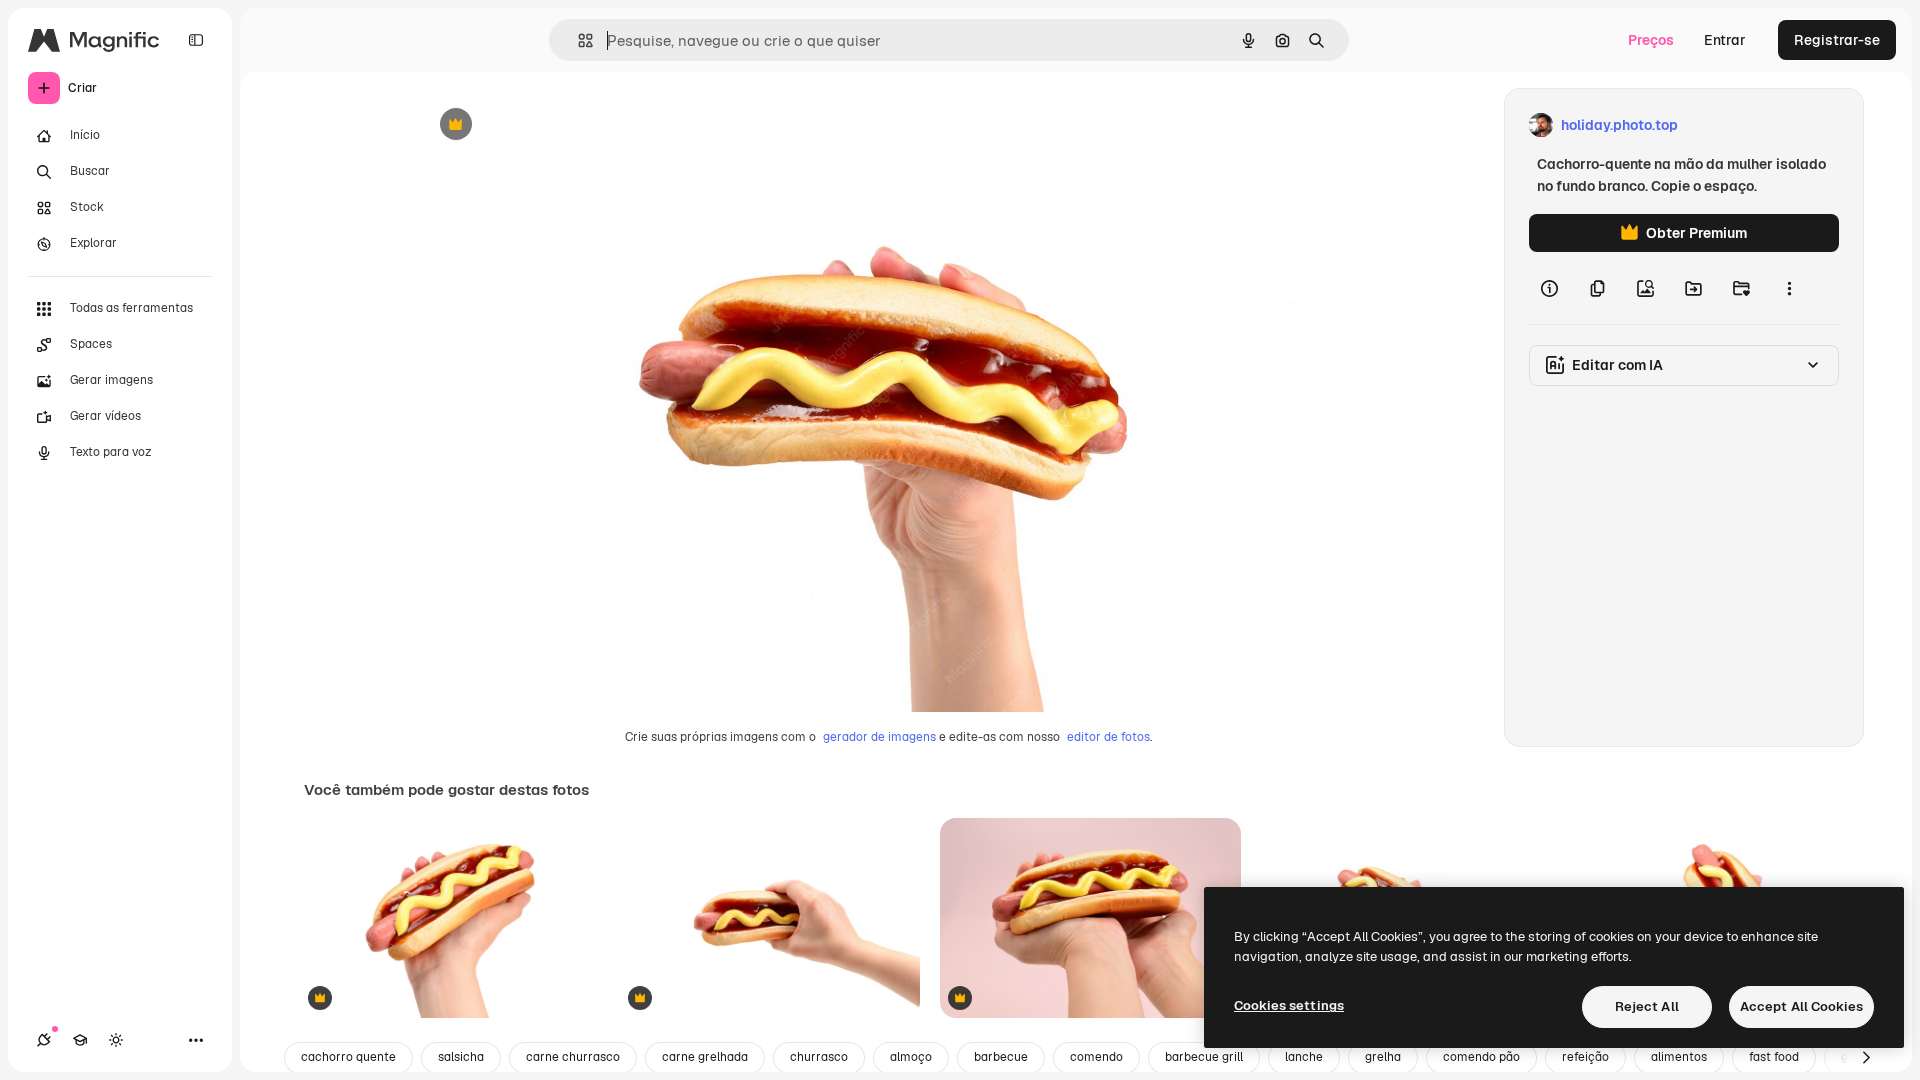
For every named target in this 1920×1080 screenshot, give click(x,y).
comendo (1096, 1057)
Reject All (1647, 1006)
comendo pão (1481, 1057)
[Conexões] (44, 1040)
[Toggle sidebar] (196, 40)
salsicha (461, 1057)
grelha (1383, 1057)
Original (548, 125)
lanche (1304, 1057)
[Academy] (80, 1040)
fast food (1774, 1057)
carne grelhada (705, 1057)
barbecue (1001, 1057)
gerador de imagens (879, 737)
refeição (1585, 1057)
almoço (911, 1057)
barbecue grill (1204, 1057)
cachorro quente (348, 1057)
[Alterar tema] (116, 1040)
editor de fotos (1108, 737)
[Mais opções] (1789, 288)
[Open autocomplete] (577, 40)
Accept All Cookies (1801, 1006)
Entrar (1725, 40)
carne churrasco (573, 1057)
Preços (1651, 40)
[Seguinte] (1866, 1058)
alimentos (1679, 1057)
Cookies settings (1289, 1005)
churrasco (819, 1057)
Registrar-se (1837, 40)
